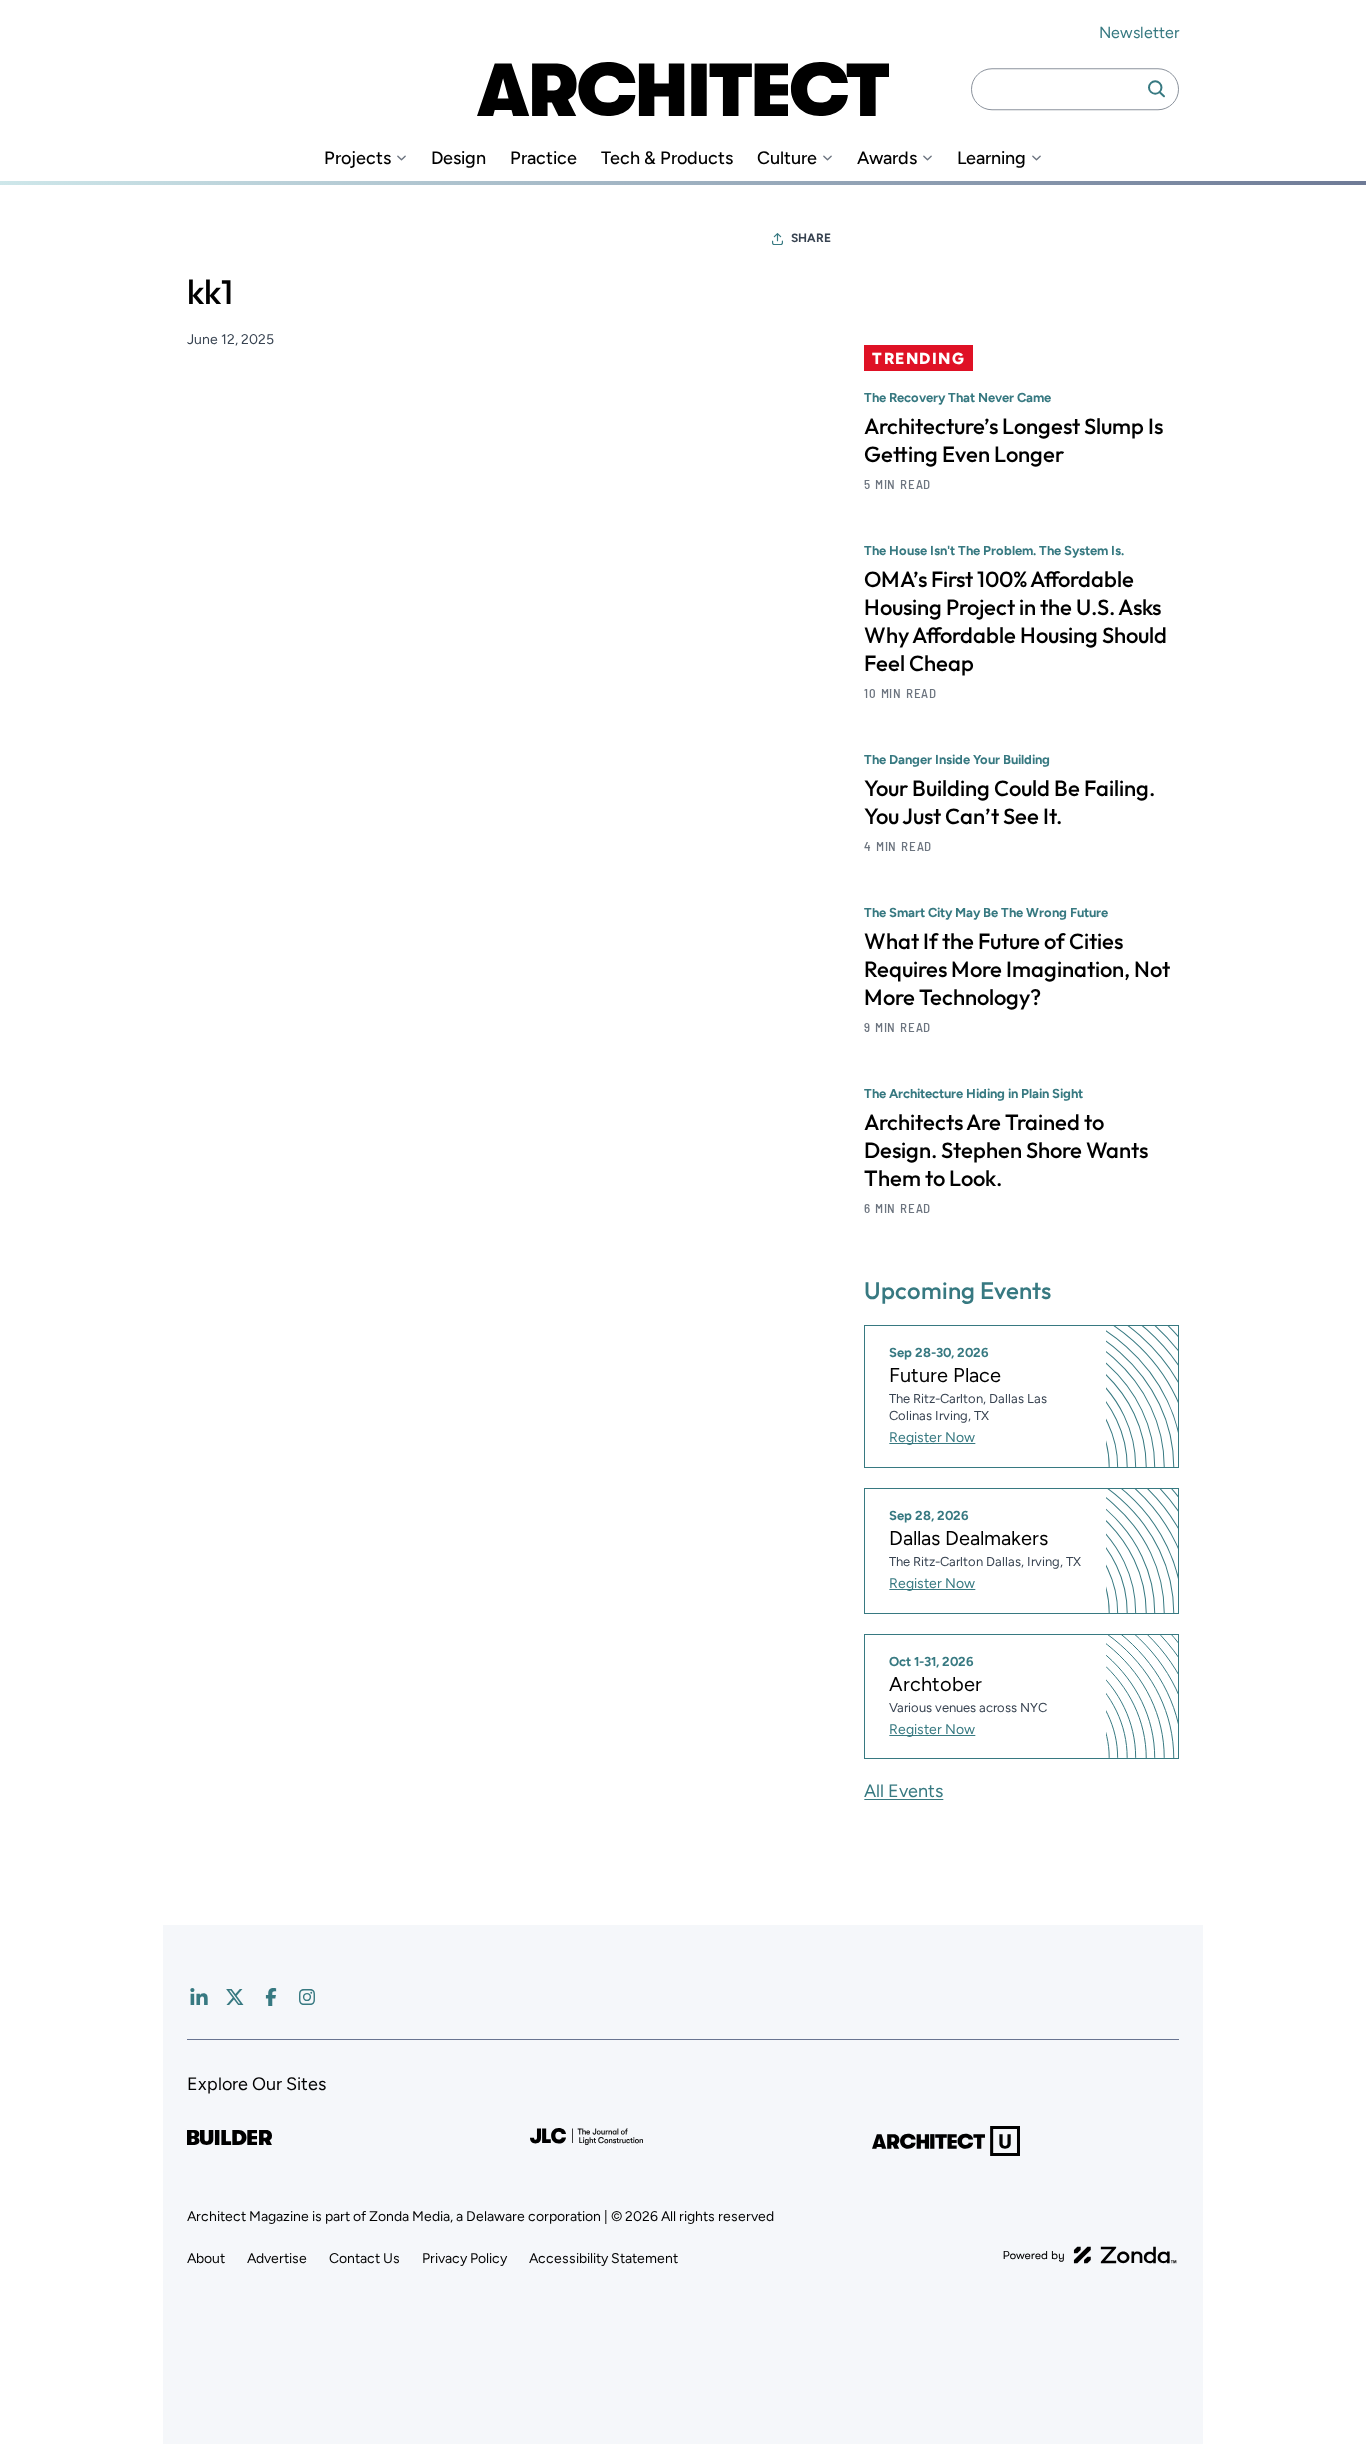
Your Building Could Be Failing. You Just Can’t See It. (1009, 802)
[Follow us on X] (235, 1997)
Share (811, 238)
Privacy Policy (464, 2258)
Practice (543, 158)
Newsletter (1139, 32)
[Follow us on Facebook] (271, 1997)
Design (458, 158)
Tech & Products (667, 158)
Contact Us (364, 2258)
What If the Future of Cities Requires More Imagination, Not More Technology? (1017, 969)
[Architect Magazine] (683, 89)
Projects (357, 158)
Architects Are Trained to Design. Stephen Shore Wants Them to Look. (1006, 1150)
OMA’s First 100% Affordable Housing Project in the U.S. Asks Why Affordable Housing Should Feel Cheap (1015, 621)
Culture (787, 158)
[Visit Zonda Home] (1090, 2255)
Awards (887, 158)
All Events (903, 1791)
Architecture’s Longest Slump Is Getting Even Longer (1013, 440)
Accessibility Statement (603, 2258)
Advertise (277, 2258)
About (206, 2258)
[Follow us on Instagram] (307, 1997)
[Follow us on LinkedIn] (199, 1997)
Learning (991, 158)
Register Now (932, 1437)
